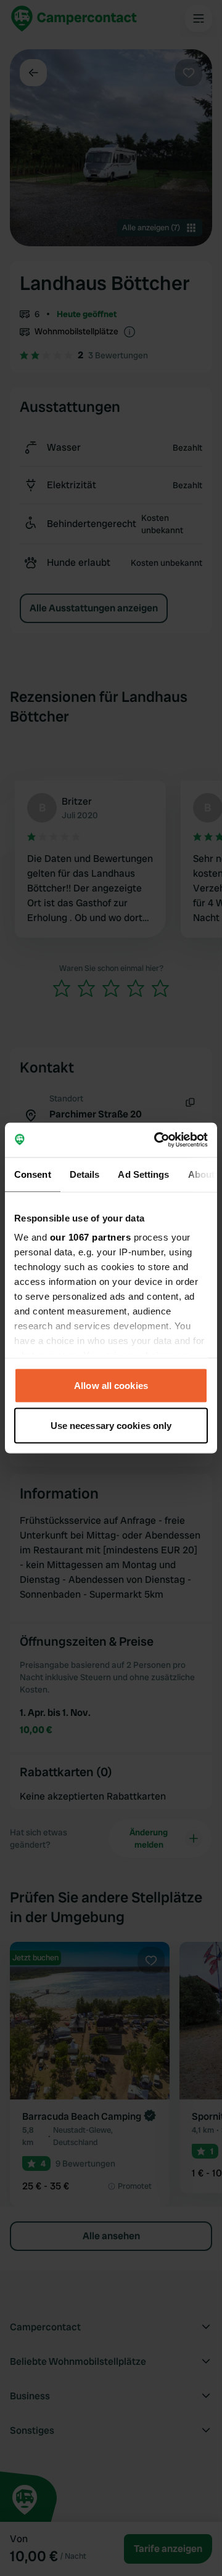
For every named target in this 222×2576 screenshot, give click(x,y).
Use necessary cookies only (111, 1426)
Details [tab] (85, 1174)
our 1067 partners (91, 1237)
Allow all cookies (111, 1385)
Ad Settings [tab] (143, 1174)
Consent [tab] (33, 1174)
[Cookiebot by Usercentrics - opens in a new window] (157, 1140)
